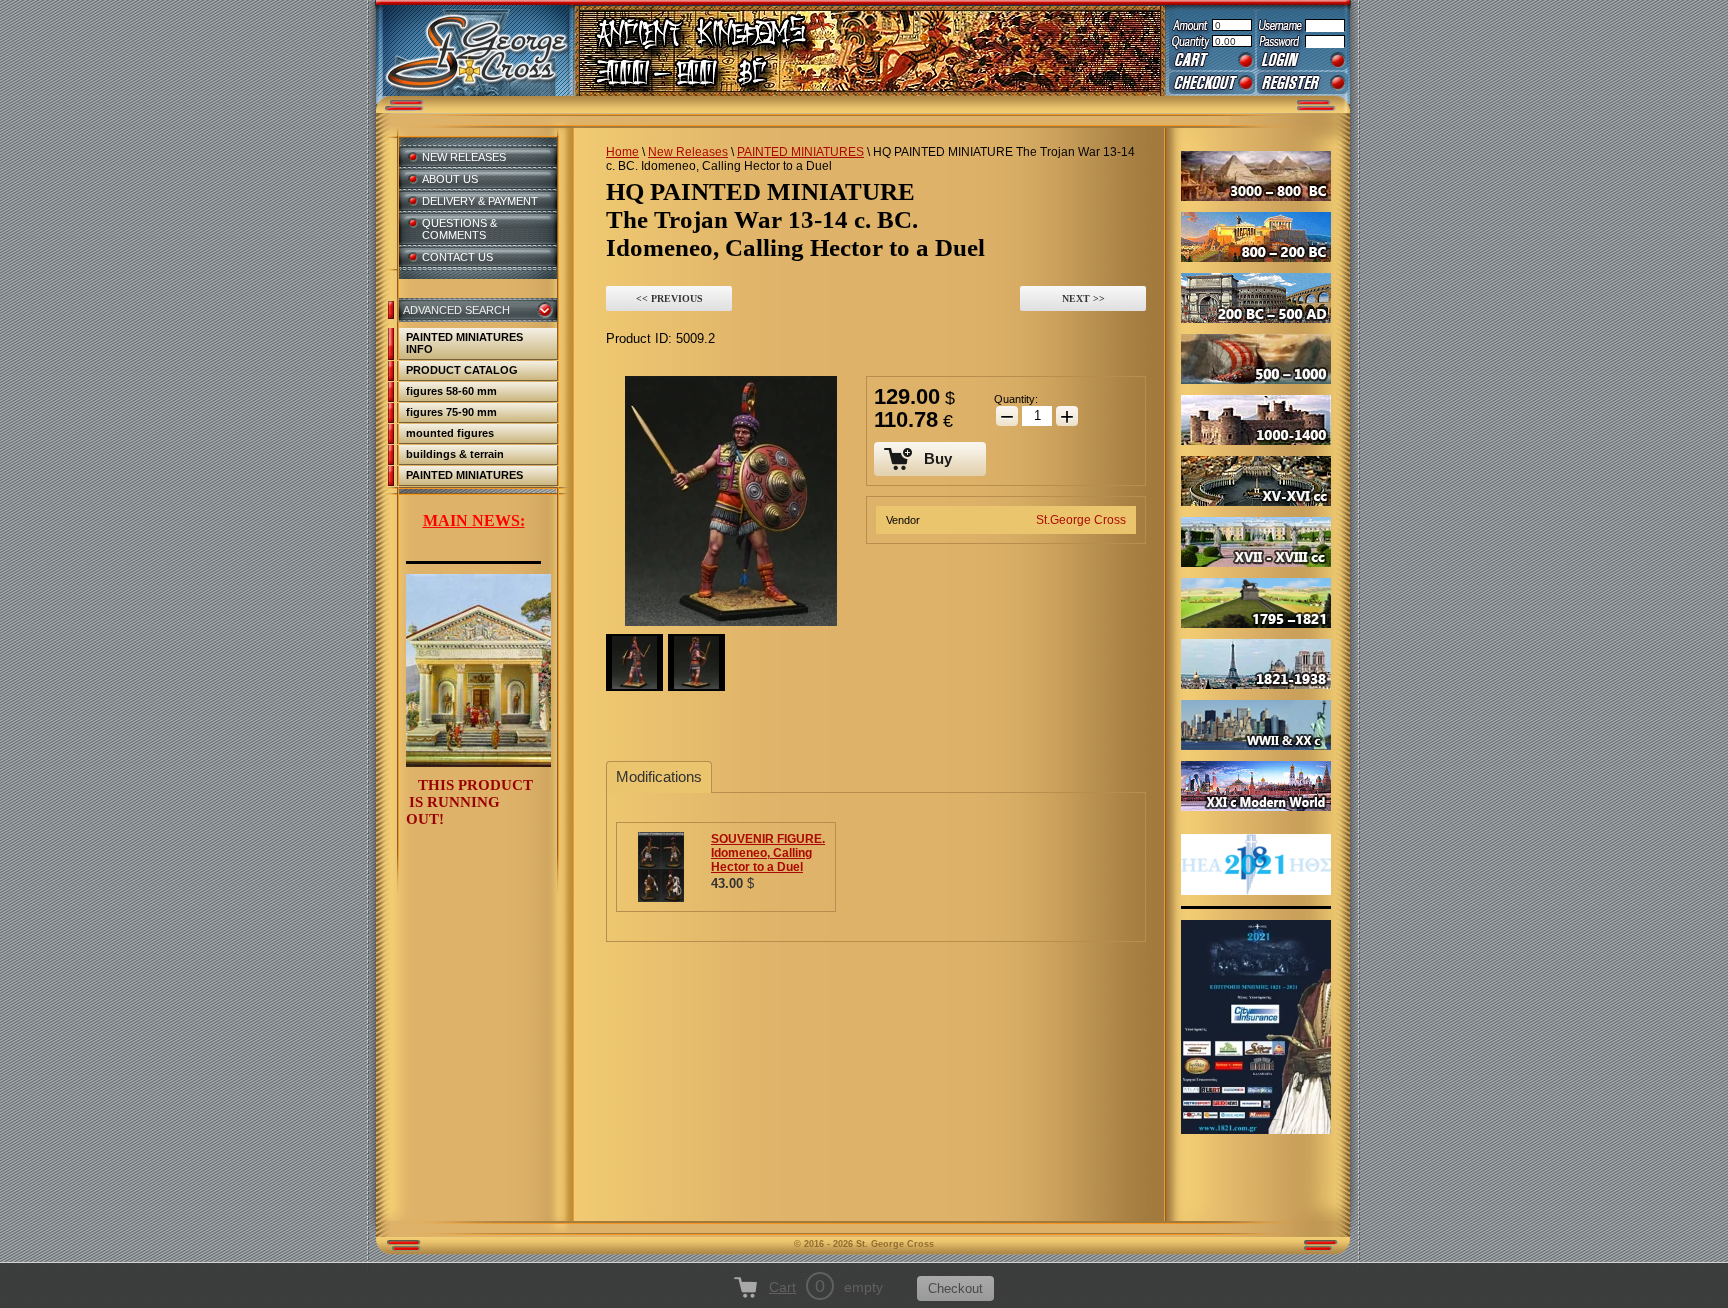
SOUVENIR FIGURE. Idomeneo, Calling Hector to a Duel (768, 853)
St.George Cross (1081, 520)
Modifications (659, 776)
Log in (1302, 60)
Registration (1302, 83)
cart (1212, 60)
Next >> (1083, 298)
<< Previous (669, 298)
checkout (1212, 83)
